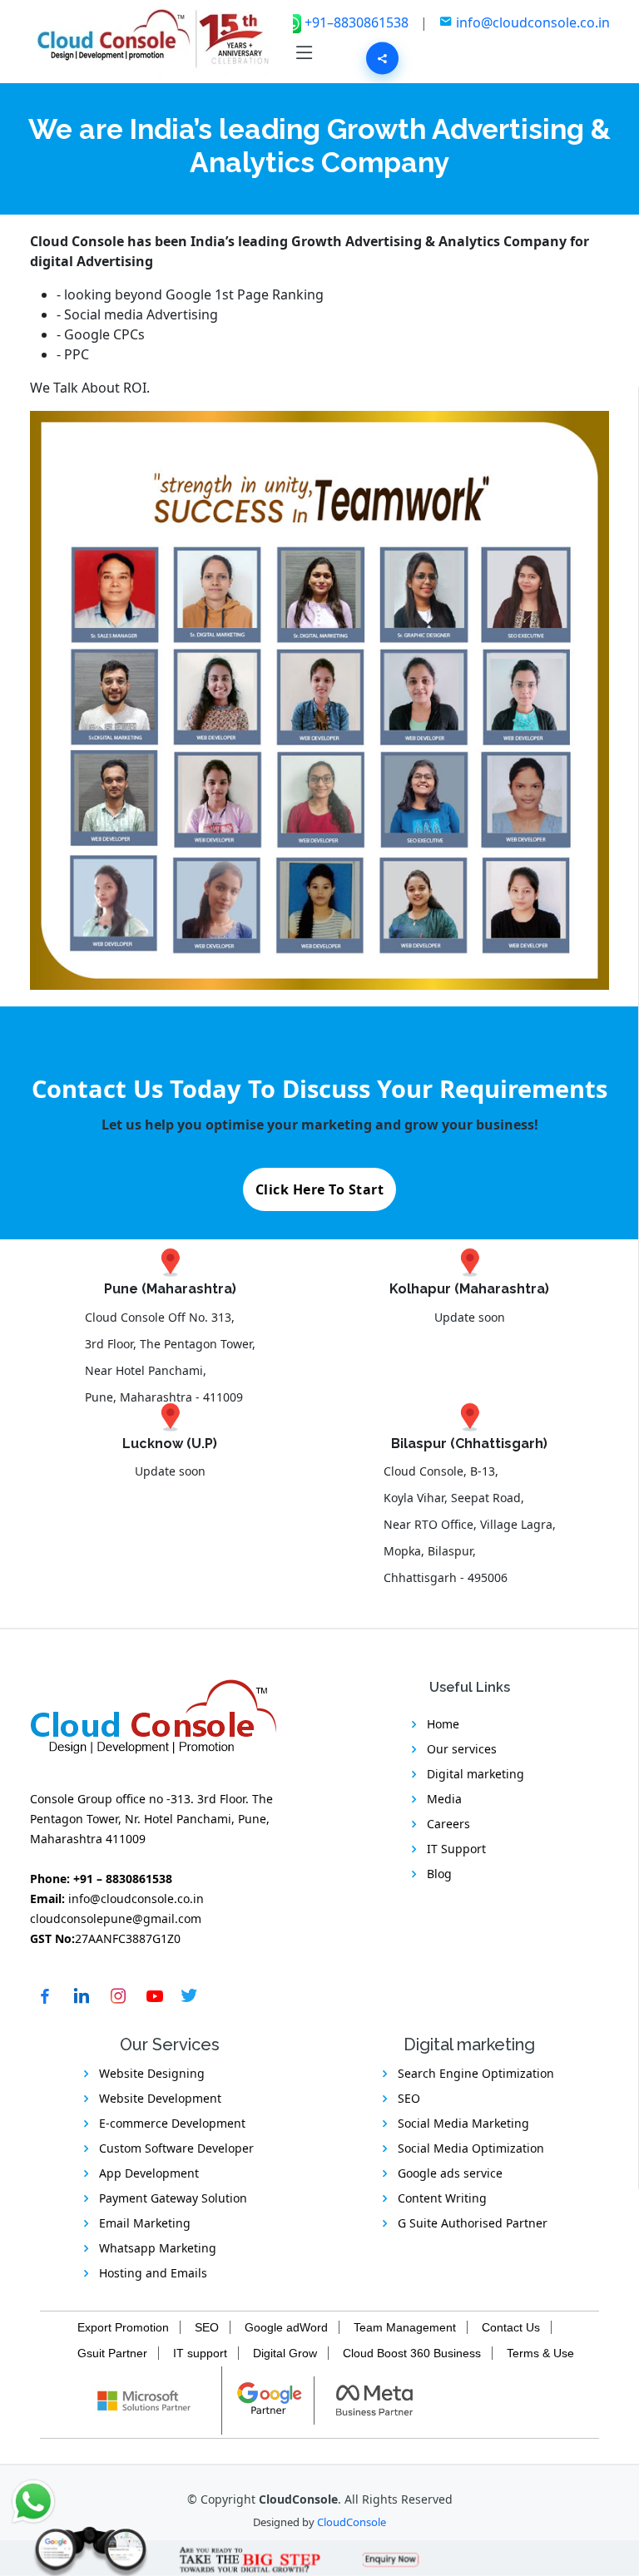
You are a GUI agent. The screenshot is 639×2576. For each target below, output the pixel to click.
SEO (409, 2098)
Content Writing (442, 2198)
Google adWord (286, 2327)
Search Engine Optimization (476, 2073)
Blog (439, 1874)
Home (443, 1724)
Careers (448, 1824)
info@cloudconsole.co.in (533, 22)
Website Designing (152, 2073)
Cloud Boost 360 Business (412, 2353)
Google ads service (450, 2173)
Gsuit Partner (112, 2353)
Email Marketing (145, 2223)
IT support (200, 2353)
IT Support (456, 1849)
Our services (462, 1749)
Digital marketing (476, 1774)
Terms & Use (540, 2353)
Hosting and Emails (153, 2273)
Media (444, 1799)
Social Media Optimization (471, 2148)
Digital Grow (285, 2353)
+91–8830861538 (358, 22)
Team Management (405, 2327)
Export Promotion (123, 2327)
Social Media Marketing (463, 2123)
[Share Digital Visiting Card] (382, 59)
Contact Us (511, 2327)
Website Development (160, 2098)
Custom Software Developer (176, 2148)
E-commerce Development (172, 2123)
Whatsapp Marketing (158, 2248)
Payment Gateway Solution (173, 2198)
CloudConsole (352, 2522)
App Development (149, 2173)
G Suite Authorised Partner (473, 2223)
